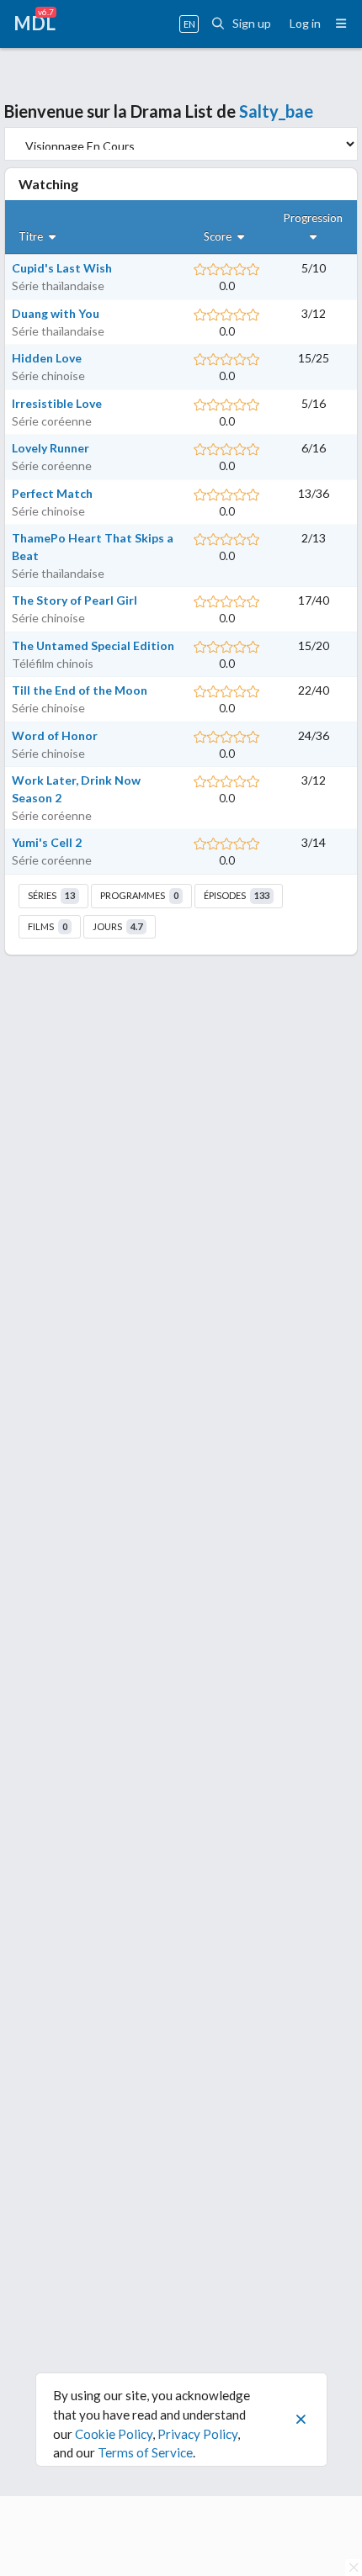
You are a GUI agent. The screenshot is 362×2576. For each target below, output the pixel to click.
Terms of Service (145, 2452)
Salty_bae (276, 111)
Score (219, 236)
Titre (32, 236)
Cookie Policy (114, 2434)
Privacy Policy (197, 2434)
